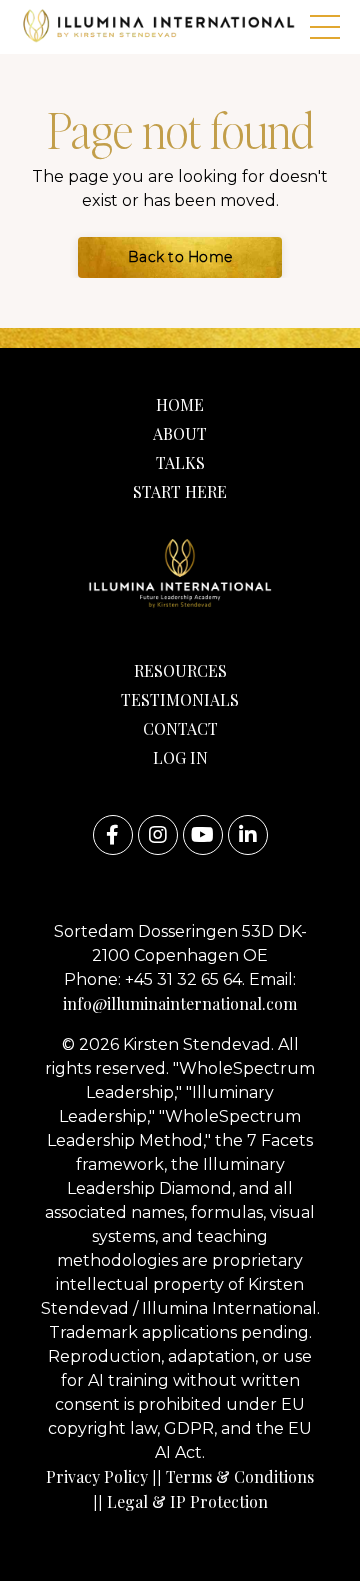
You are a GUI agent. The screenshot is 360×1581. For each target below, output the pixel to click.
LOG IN (180, 757)
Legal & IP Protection (187, 1501)
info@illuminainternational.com (180, 1003)
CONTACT (180, 728)
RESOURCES (180, 670)
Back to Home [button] (180, 257)
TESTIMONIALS (180, 699)
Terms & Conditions (240, 1476)
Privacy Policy (97, 1476)
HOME (180, 404)
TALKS (180, 462)
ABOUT (180, 433)
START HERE (180, 491)
